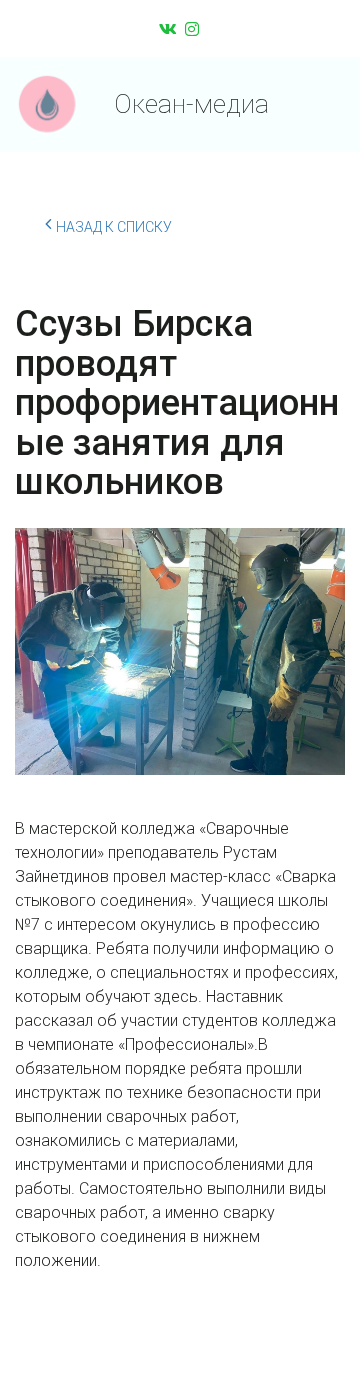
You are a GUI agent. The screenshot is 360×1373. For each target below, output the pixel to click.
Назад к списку (114, 227)
